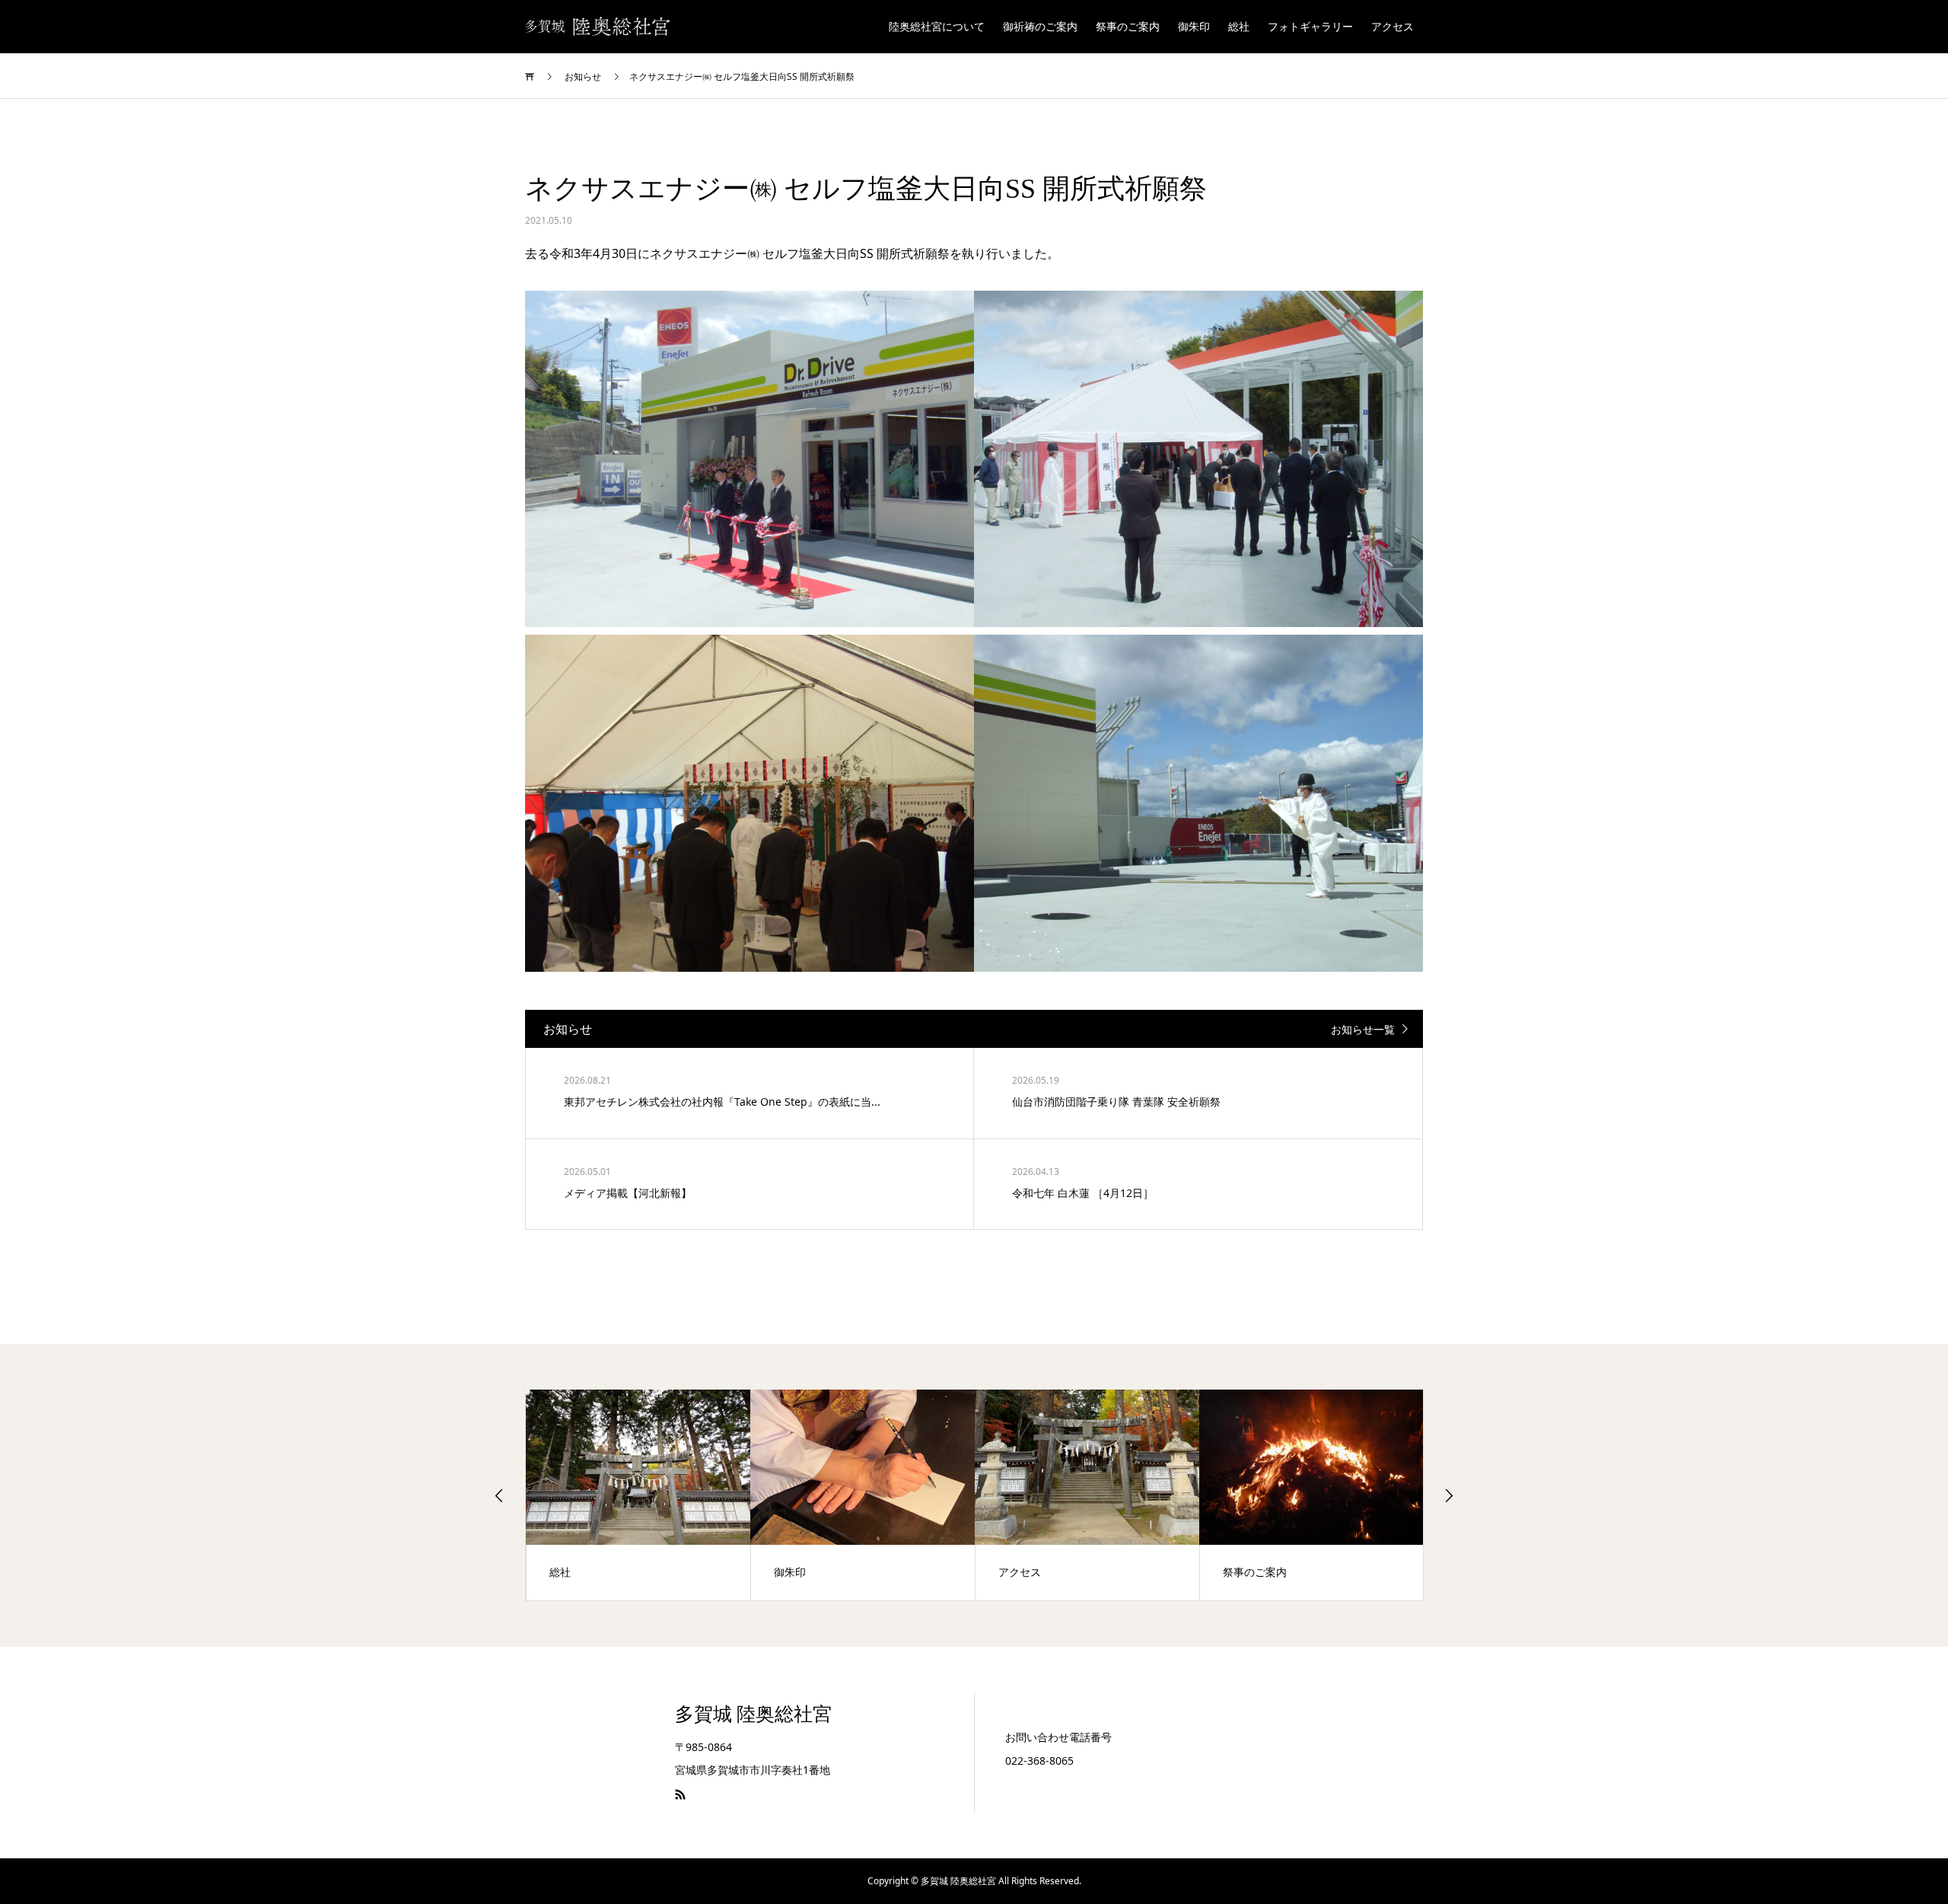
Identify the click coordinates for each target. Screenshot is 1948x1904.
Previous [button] (499, 1495)
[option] (638, 1495)
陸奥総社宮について (937, 26)
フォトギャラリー (1310, 26)
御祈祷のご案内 (1040, 26)
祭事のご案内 (1128, 26)
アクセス (1393, 26)
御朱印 (1194, 26)
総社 (1239, 26)
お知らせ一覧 (1363, 1029)
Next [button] (1449, 1495)
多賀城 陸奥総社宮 (753, 1714)
